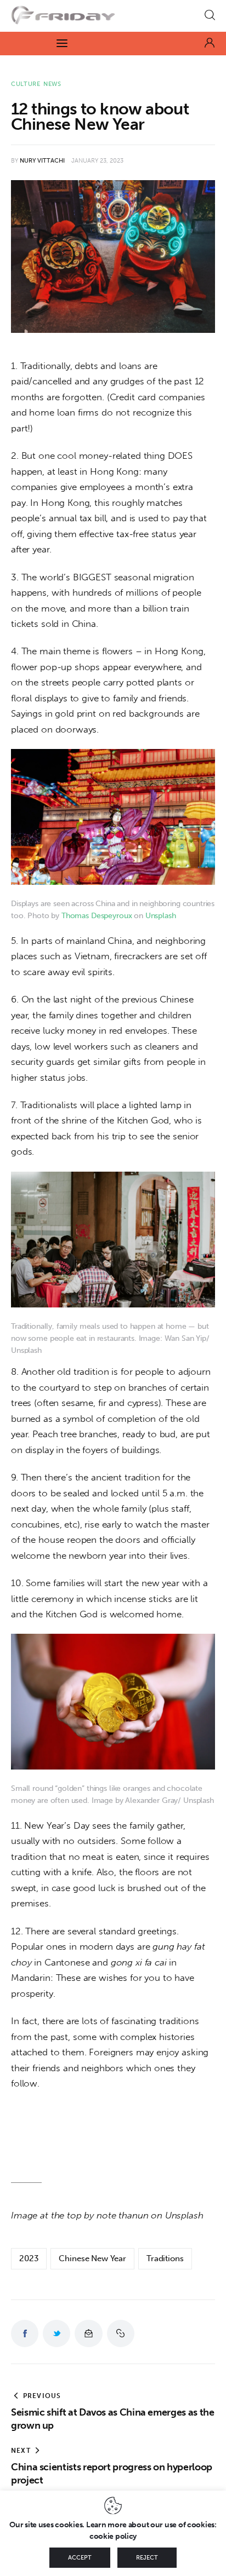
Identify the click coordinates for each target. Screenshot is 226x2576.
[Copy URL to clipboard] (121, 2333)
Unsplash (161, 916)
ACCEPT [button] (80, 2558)
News (52, 84)
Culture (26, 84)
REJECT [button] (147, 2558)
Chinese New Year (92, 2258)
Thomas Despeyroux (97, 916)
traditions (165, 2258)
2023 (29, 2258)
